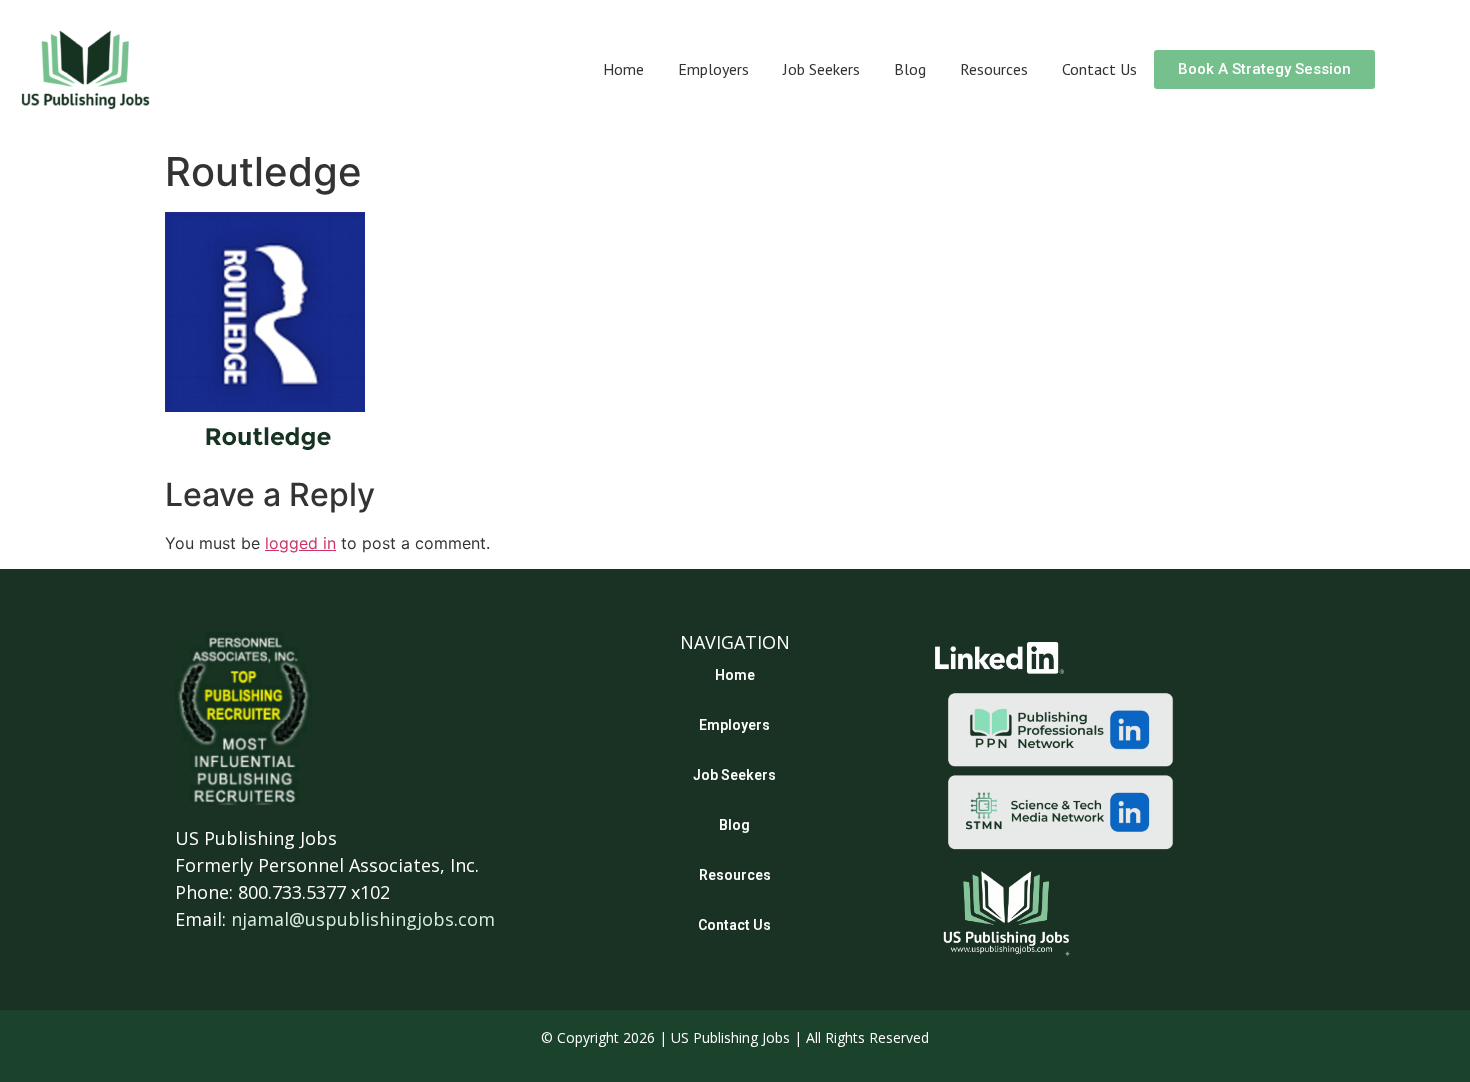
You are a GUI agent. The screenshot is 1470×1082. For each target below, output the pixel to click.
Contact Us (1099, 69)
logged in (300, 543)
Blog (910, 69)
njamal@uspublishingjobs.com (363, 919)
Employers (713, 69)
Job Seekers (821, 69)
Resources (994, 69)
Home (623, 69)
